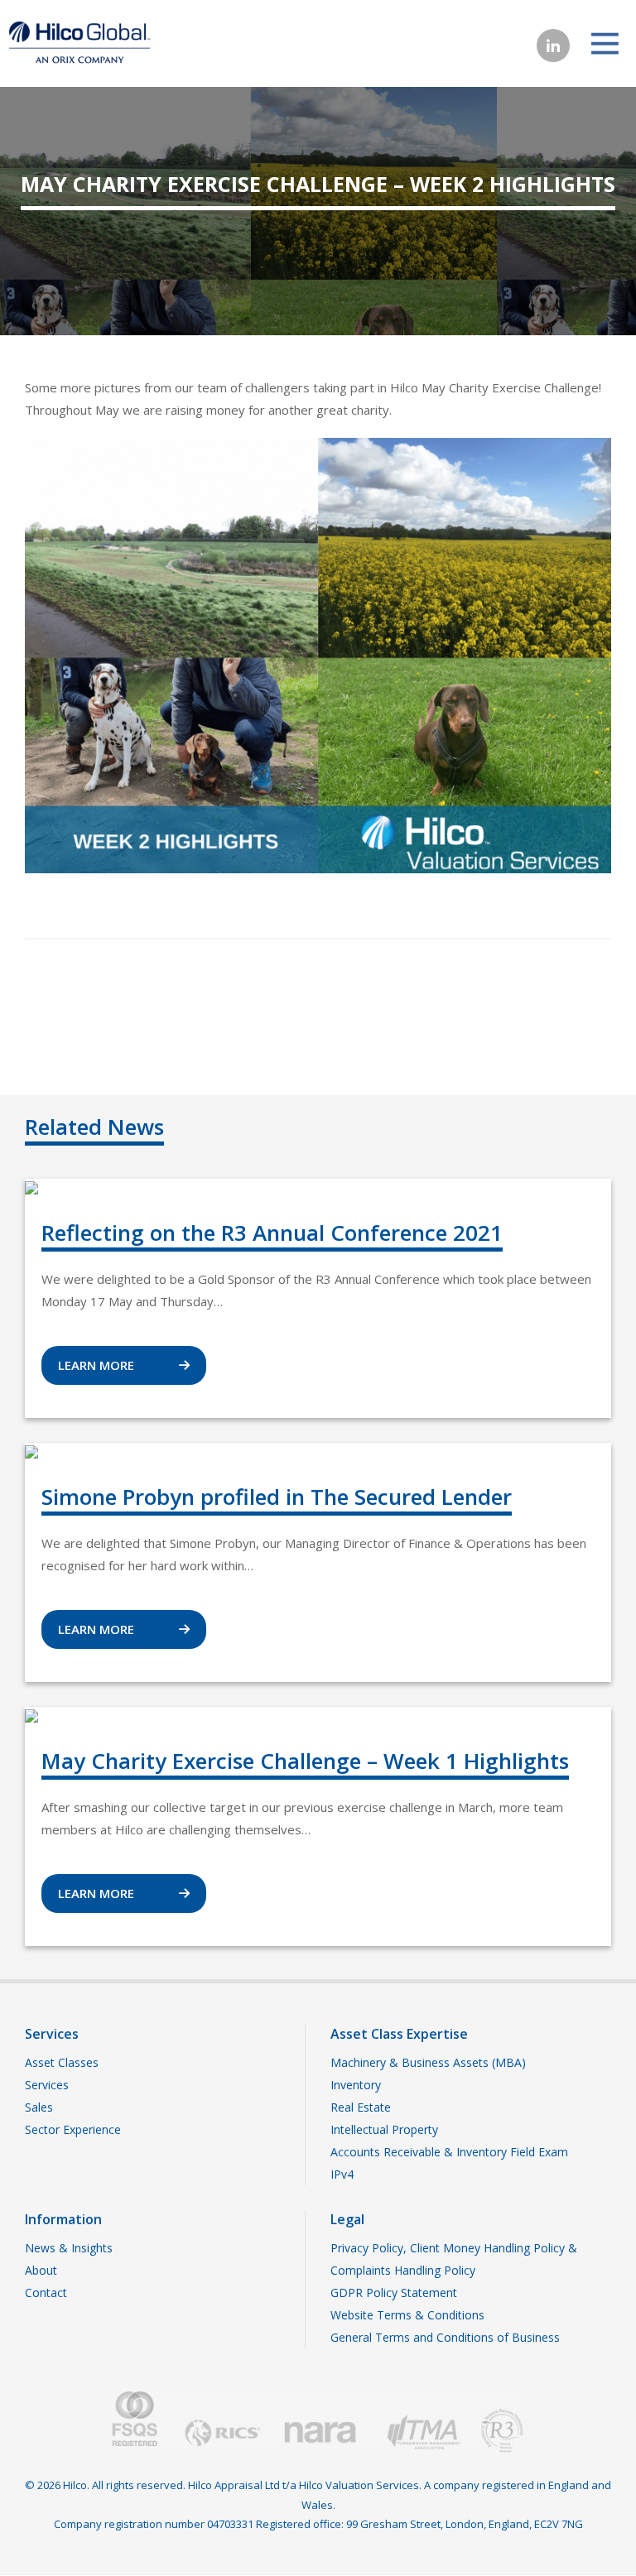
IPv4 (342, 2174)
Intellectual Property (384, 2129)
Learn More (98, 1365)
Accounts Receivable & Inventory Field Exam (449, 2152)
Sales (39, 2107)
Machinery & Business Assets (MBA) (428, 2062)
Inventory (356, 2085)
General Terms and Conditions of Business (445, 2337)
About (41, 2270)
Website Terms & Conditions (407, 2315)
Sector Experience (73, 2129)
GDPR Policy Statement (394, 2292)
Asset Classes (62, 2062)
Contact (46, 2292)
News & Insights (69, 2248)
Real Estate (361, 2107)
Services (47, 2085)
